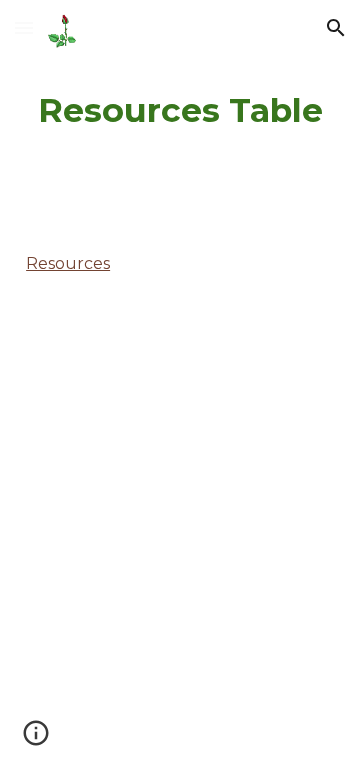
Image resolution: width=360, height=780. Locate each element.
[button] (24, 27)
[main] (180, 111)
